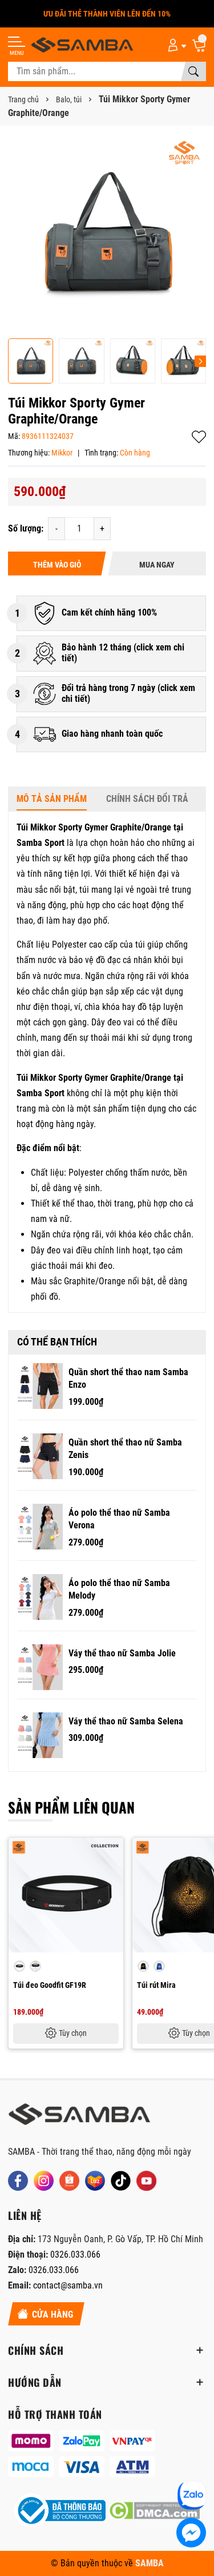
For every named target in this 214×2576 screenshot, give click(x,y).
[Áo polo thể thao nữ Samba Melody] (40, 1597)
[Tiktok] (121, 2181)
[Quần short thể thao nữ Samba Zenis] (40, 1456)
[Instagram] (44, 2181)
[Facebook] (18, 2181)
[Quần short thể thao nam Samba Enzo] (40, 1386)
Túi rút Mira (156, 1985)
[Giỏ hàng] (199, 45)
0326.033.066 (75, 2255)
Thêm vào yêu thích (199, 437)
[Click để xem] (107, 233)
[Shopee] (69, 2181)
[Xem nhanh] (113, 1854)
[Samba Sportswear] (82, 45)
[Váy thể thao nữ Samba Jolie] (40, 1667)
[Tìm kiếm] (193, 71)
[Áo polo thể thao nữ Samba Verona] (40, 1527)
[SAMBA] (79, 2118)
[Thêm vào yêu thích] (113, 1878)
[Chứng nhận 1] (60, 2511)
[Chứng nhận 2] (154, 2511)
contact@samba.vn (68, 2285)
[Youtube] (146, 2181)
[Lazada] (95, 2181)
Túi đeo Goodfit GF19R (50, 1985)
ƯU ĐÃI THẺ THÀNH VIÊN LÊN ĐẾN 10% (107, 14)
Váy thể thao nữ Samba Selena (126, 1721)
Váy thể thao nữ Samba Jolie (122, 1653)
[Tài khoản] (175, 45)
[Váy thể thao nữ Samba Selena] (40, 1735)
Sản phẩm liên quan (71, 1807)
